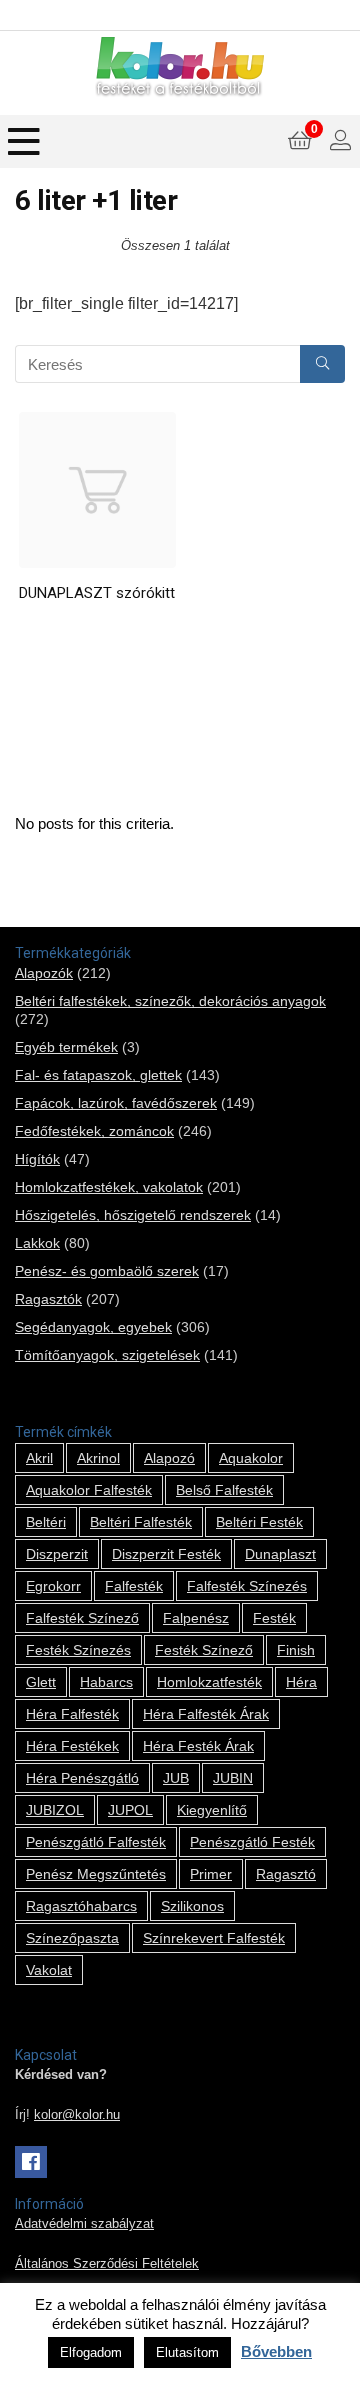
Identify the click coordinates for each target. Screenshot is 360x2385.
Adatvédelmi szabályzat (84, 2224)
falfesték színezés (247, 1586)
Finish (296, 1650)
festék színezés (78, 1650)
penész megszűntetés (96, 1874)
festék (274, 1618)
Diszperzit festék (166, 1554)
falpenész (196, 1618)
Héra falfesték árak (206, 1714)
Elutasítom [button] (187, 2352)
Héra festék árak (198, 1746)
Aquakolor (251, 1458)
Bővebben (276, 2351)
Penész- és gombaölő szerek (107, 1271)
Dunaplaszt (280, 1554)
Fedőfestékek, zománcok (94, 1131)
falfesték (134, 1586)
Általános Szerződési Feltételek (107, 2264)
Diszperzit (57, 1554)
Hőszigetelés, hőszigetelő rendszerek (133, 1215)
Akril (39, 1458)
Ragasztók (48, 1299)
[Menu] (24, 141)
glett (41, 1682)
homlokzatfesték (209, 1682)
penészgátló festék (252, 1842)
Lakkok (37, 1243)
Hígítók (37, 1159)
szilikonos (192, 1906)
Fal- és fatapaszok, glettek (98, 1075)
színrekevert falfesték (214, 1938)
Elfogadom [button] (91, 2352)
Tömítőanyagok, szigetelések (107, 1355)
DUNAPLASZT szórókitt (97, 593)
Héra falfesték (72, 1714)
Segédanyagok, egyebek (93, 1327)
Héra (301, 1682)
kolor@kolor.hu (77, 2115)
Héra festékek (72, 1746)
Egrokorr (53, 1586)
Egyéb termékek (66, 1047)
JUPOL (130, 1810)
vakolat (49, 1970)
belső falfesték (224, 1490)
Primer (211, 1874)
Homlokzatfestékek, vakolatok (109, 1187)
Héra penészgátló (82, 1778)
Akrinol (98, 1458)
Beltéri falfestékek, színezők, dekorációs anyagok (170, 1001)
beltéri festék (259, 1522)
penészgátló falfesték (96, 1842)
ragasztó (286, 1874)
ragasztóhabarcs (81, 1906)
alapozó (169, 1458)
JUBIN (233, 1778)
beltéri (46, 1522)
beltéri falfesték (141, 1522)
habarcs (106, 1682)
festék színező (204, 1650)
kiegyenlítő (212, 1810)
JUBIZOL (55, 1810)
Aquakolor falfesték (89, 1490)
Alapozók (44, 973)
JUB (176, 1778)
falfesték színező (82, 1618)
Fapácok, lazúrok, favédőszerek (116, 1103)
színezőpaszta (72, 1938)
